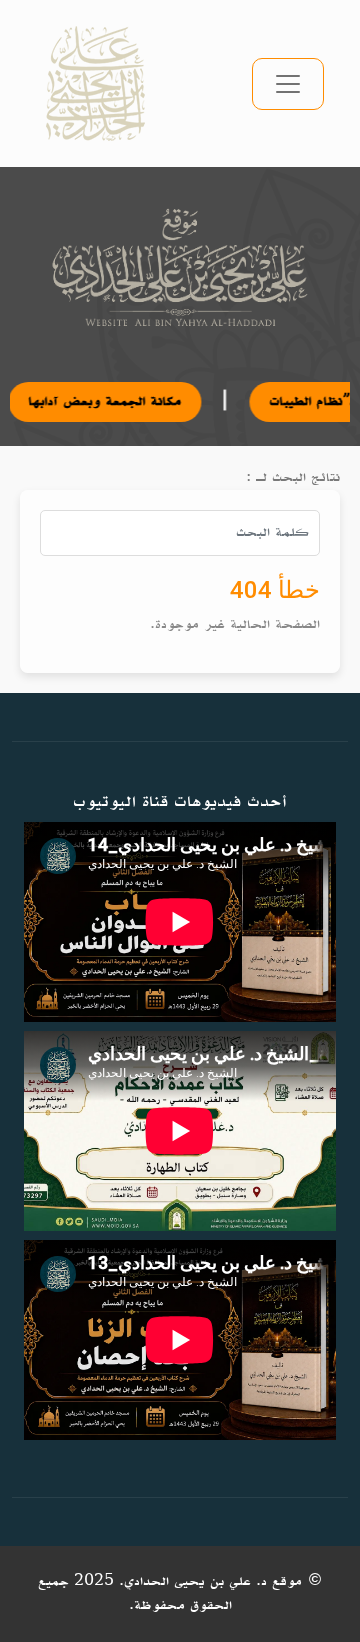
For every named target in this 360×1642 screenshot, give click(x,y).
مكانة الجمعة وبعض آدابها (78, 401)
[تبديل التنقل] (288, 84)
